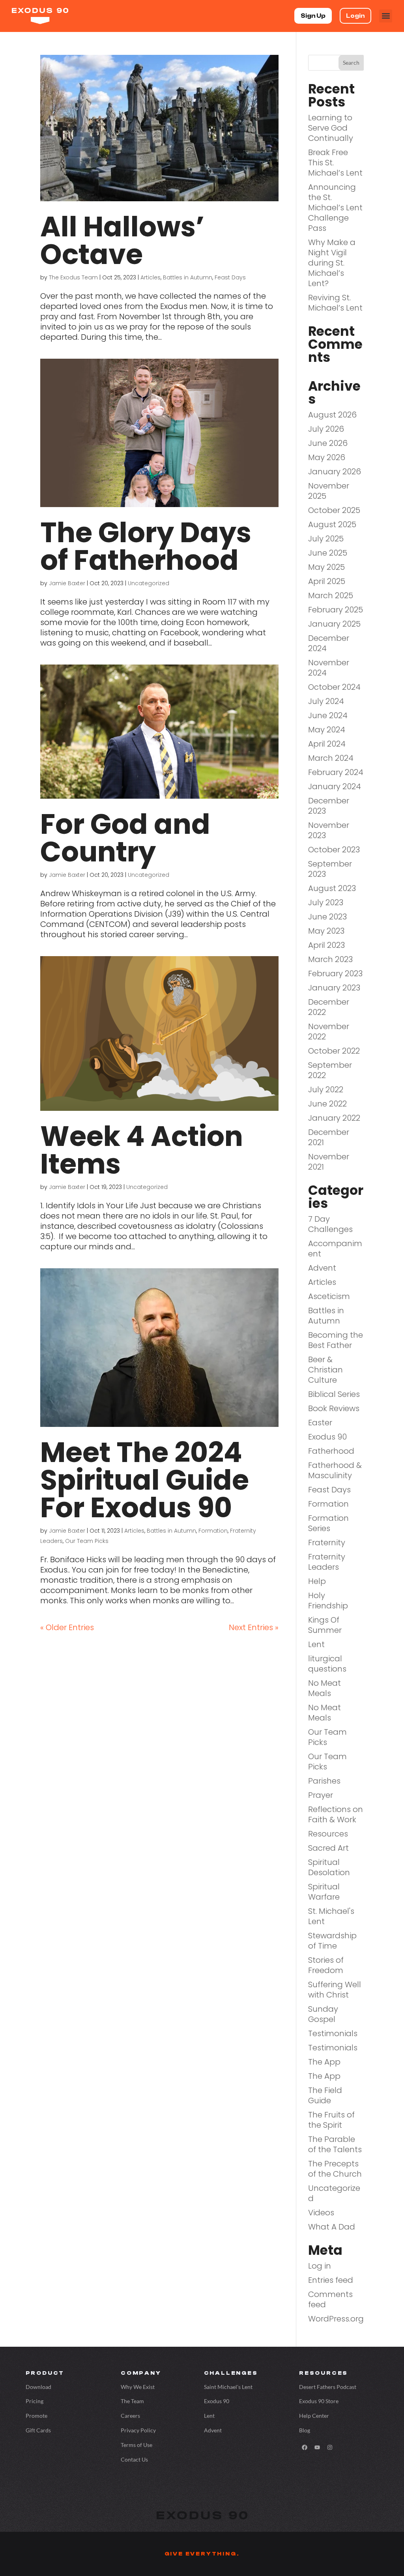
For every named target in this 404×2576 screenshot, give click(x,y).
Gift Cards (38, 2430)
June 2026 (328, 443)
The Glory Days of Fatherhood (146, 546)
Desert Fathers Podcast (328, 2387)
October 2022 (334, 1051)
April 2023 (326, 945)
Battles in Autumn (188, 277)
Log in (320, 2266)
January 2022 (334, 1118)
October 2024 (334, 687)
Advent (322, 1268)
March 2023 (330, 959)
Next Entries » (254, 1627)
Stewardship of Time (332, 1941)
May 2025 (326, 567)
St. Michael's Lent (331, 1916)
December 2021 (329, 1137)
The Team (132, 2401)
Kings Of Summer (325, 1625)
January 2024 (335, 786)
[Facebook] (305, 2447)
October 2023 (334, 850)
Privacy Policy (138, 2430)
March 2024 (331, 758)
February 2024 (336, 772)
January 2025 (334, 624)
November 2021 (329, 1162)
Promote (36, 2416)
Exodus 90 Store (319, 2401)
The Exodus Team (73, 277)
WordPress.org (336, 2319)
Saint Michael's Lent (228, 2387)
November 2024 (329, 668)
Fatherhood (331, 1451)
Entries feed (331, 2280)
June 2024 (328, 715)
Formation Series (328, 1523)
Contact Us (134, 2459)
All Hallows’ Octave (122, 241)
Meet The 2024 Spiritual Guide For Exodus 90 (145, 1480)
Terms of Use (137, 2445)
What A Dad (332, 2227)
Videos (321, 2213)
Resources (328, 1834)
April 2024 (327, 744)
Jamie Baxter (67, 583)
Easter (320, 1423)
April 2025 (327, 581)
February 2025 (336, 610)
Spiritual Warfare (324, 1892)
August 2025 (332, 524)
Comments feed (330, 2299)
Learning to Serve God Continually (331, 128)
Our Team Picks (87, 1541)
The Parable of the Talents (335, 2144)
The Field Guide (325, 2095)
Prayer (321, 1795)
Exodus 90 (327, 1437)
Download (38, 2387)
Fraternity (327, 1543)
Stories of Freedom (326, 1965)
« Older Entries (67, 1627)
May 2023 (326, 931)
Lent (316, 1644)
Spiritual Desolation (329, 1867)
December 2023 (329, 806)
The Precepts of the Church (335, 2169)
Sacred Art (328, 1848)
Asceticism (329, 1296)
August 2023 (332, 888)
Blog (305, 2430)
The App (324, 2062)
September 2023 (330, 869)
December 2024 (329, 643)
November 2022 (329, 1032)
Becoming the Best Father (336, 1340)
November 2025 (329, 491)
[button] (386, 16)
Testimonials (333, 2033)
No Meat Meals (325, 1688)
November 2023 (329, 830)
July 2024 (326, 701)
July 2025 (326, 539)
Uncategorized (149, 583)
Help (317, 1581)
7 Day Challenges (330, 1224)
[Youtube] (317, 2447)
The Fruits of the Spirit (331, 2120)
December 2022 (329, 1007)
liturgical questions (327, 1664)
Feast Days (230, 277)
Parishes (324, 1781)
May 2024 (327, 730)
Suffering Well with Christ (335, 1990)
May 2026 (327, 457)
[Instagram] (330, 2447)
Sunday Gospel (323, 2014)
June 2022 (327, 1104)
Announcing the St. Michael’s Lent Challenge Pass (335, 208)
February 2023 (335, 973)
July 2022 (326, 1090)
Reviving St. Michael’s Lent (335, 303)
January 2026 (335, 472)
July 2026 (326, 429)
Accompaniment (335, 1249)
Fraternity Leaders (327, 1562)
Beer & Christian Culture (325, 1370)
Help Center (314, 2416)
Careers (130, 2416)
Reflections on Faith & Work (336, 1814)
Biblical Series (334, 1394)
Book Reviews (334, 1408)
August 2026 (332, 415)
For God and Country (125, 838)
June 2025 (328, 553)
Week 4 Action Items (142, 1150)
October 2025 (334, 510)
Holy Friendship (328, 1601)
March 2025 (331, 595)
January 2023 (334, 988)
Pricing (35, 2401)
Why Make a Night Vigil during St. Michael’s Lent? (332, 263)
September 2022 (330, 1070)
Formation (213, 1531)
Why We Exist (138, 2387)
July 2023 (326, 902)
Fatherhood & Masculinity (335, 1470)
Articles (151, 277)
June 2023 (327, 917)
